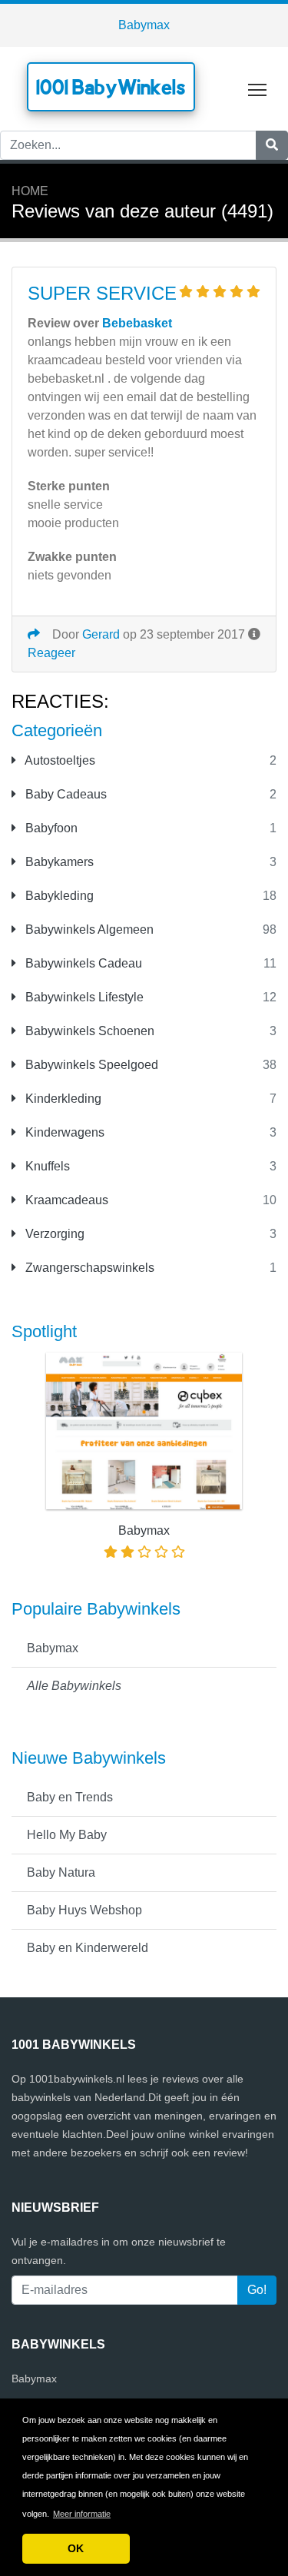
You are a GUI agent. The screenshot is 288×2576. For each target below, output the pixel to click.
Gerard (101, 634)
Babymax (144, 25)
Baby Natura (61, 1872)
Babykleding (58, 896)
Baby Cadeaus (65, 794)
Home (30, 191)
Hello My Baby (67, 1835)
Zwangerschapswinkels (88, 1268)
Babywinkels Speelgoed (90, 1065)
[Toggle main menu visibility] (258, 89)
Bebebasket (137, 323)
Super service (102, 293)
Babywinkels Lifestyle (83, 997)
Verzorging (53, 1234)
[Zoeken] (272, 145)
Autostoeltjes (59, 760)
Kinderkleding (62, 1099)
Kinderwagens (63, 1132)
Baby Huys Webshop (84, 1910)
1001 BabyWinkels (111, 87)
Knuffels (46, 1166)
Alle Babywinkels (74, 1686)
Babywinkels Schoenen (88, 1031)
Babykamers (58, 862)
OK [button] (76, 2548)
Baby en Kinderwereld (88, 1948)
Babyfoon (50, 828)
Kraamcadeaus (65, 1200)
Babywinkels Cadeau (82, 963)
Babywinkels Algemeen (88, 929)
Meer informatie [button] (82, 2514)
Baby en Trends (70, 1797)
